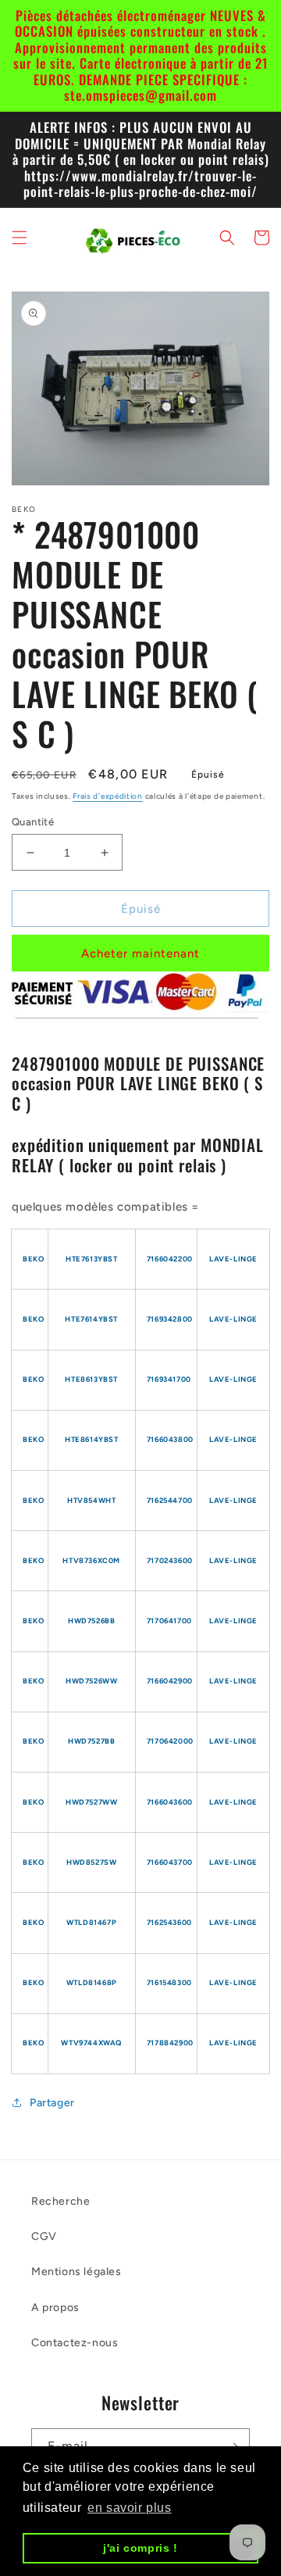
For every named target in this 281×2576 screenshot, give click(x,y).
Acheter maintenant (140, 953)
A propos (55, 2308)
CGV (44, 2236)
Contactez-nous (75, 2343)
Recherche (60, 2201)
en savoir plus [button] (129, 2508)
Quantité (33, 822)
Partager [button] (52, 2103)
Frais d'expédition (108, 796)
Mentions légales (76, 2272)
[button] (20, 238)
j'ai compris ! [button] (140, 2548)
